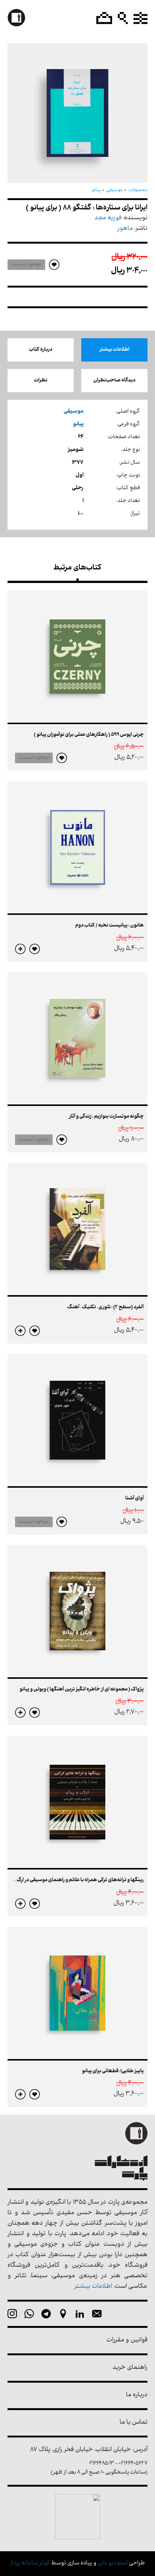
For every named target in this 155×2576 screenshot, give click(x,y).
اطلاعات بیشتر (114, 350)
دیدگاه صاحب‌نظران (114, 380)
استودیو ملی (113, 2563)
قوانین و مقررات (127, 2340)
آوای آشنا (134, 1498)
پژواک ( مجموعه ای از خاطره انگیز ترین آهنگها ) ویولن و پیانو (82, 1689)
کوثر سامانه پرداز (30, 2563)
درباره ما (137, 2395)
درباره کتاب (41, 350)
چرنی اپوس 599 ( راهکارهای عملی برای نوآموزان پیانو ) (89, 735)
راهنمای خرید (130, 2368)
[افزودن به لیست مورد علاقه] (62, 758)
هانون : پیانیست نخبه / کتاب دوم (109, 926)
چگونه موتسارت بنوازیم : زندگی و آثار (106, 1117)
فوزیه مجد (108, 218)
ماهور (125, 229)
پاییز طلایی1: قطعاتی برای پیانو (113, 2071)
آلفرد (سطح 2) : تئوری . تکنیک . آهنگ (106, 1307)
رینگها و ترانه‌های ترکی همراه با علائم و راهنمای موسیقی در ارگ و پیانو (73, 1880)
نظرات (41, 380)
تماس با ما (134, 2423)
